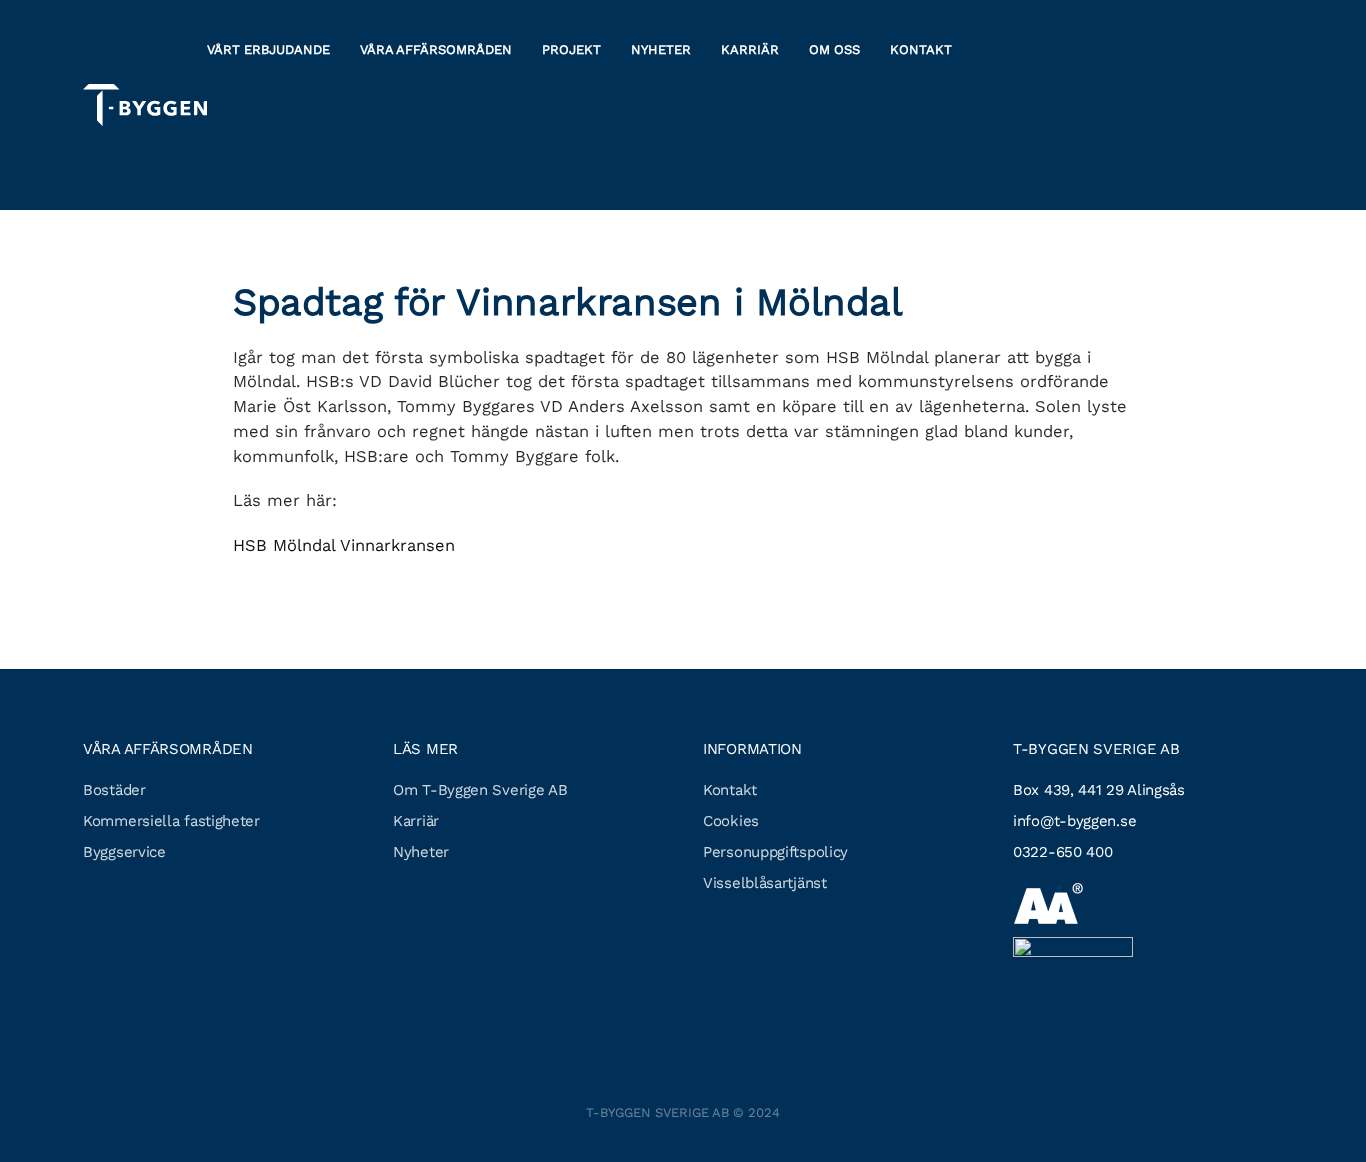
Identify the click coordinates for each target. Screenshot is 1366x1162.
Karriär (750, 49)
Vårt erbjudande (268, 49)
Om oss (834, 49)
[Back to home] (145, 105)
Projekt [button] (571, 49)
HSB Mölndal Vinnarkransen (344, 545)
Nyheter (661, 49)
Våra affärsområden (436, 49)
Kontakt (921, 49)
